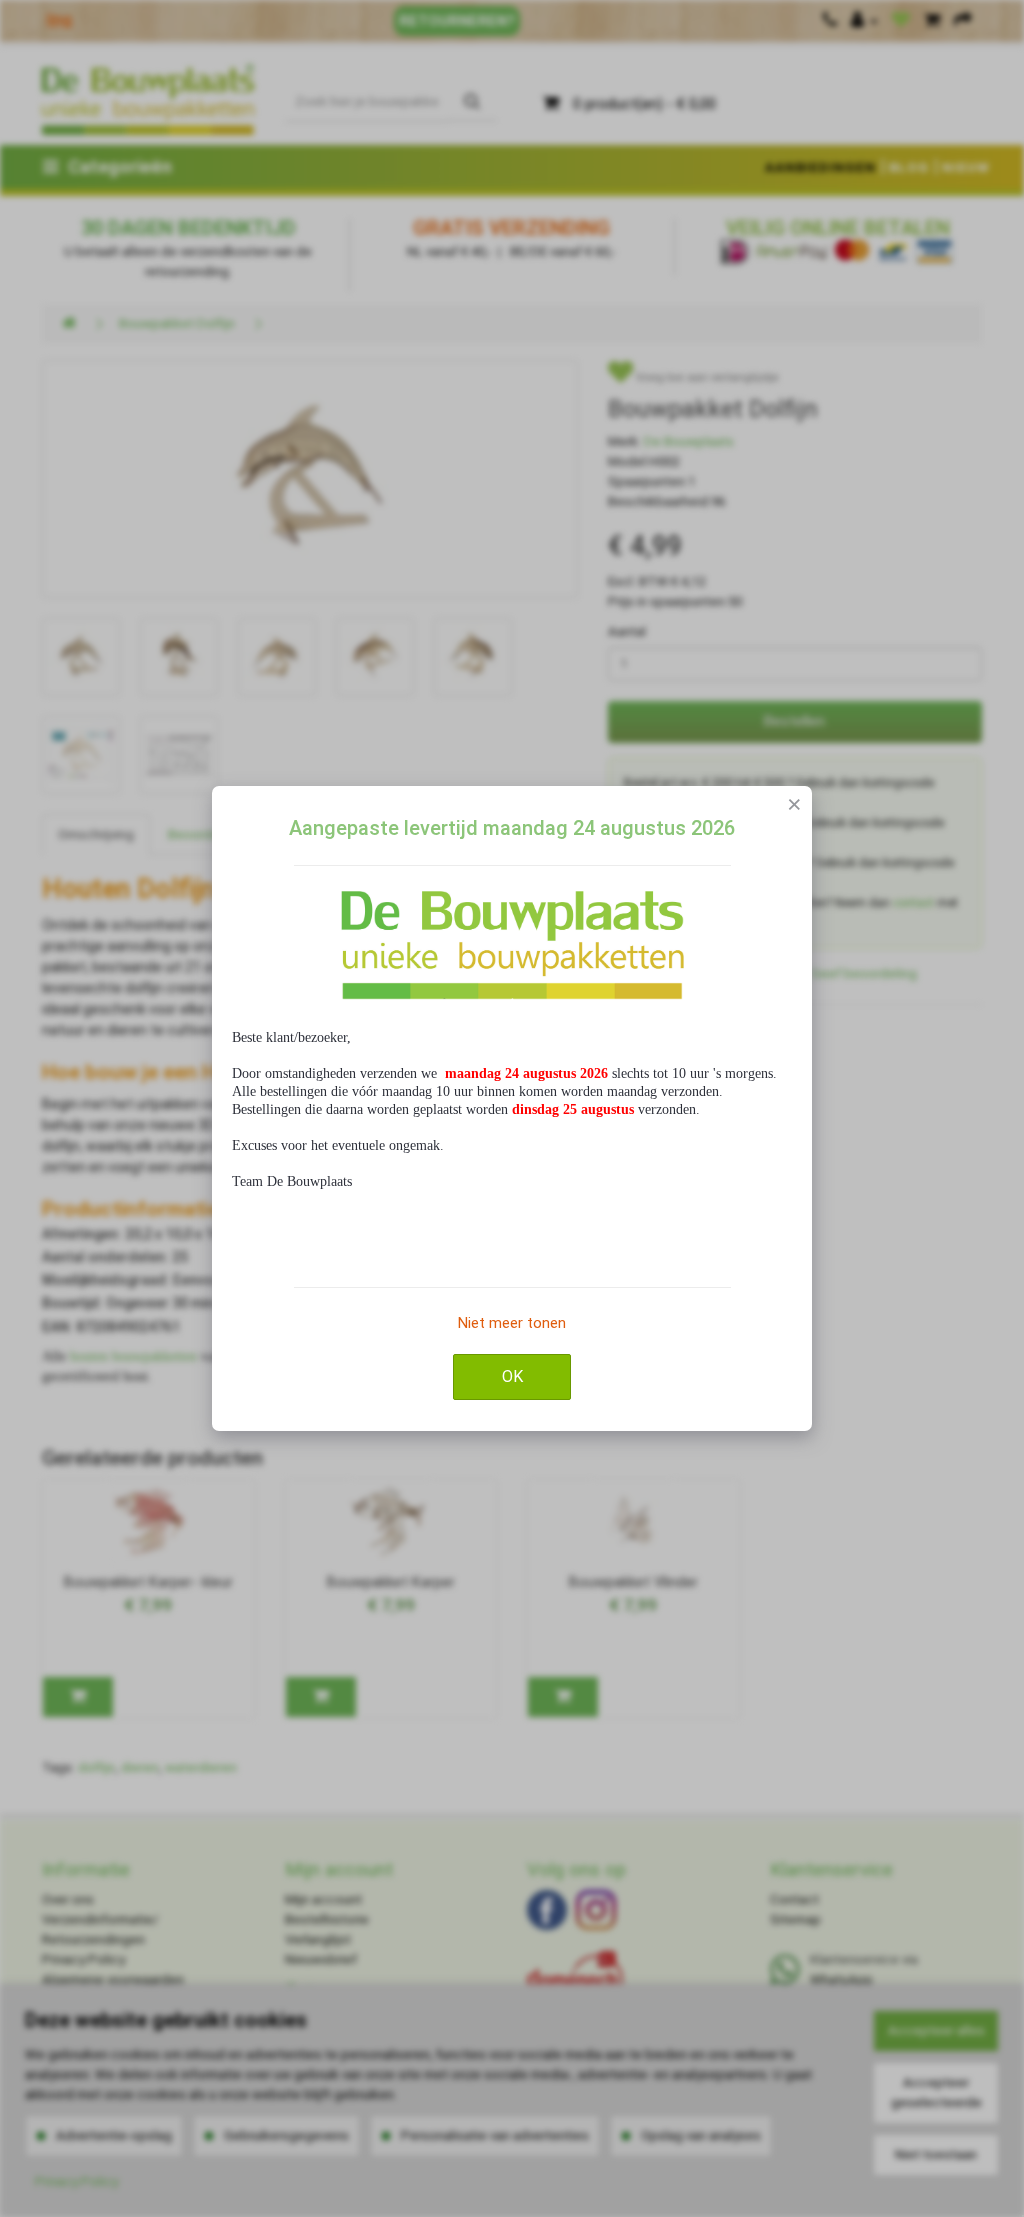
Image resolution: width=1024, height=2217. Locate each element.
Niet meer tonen (512, 1323)
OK (512, 1376)
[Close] (794, 803)
